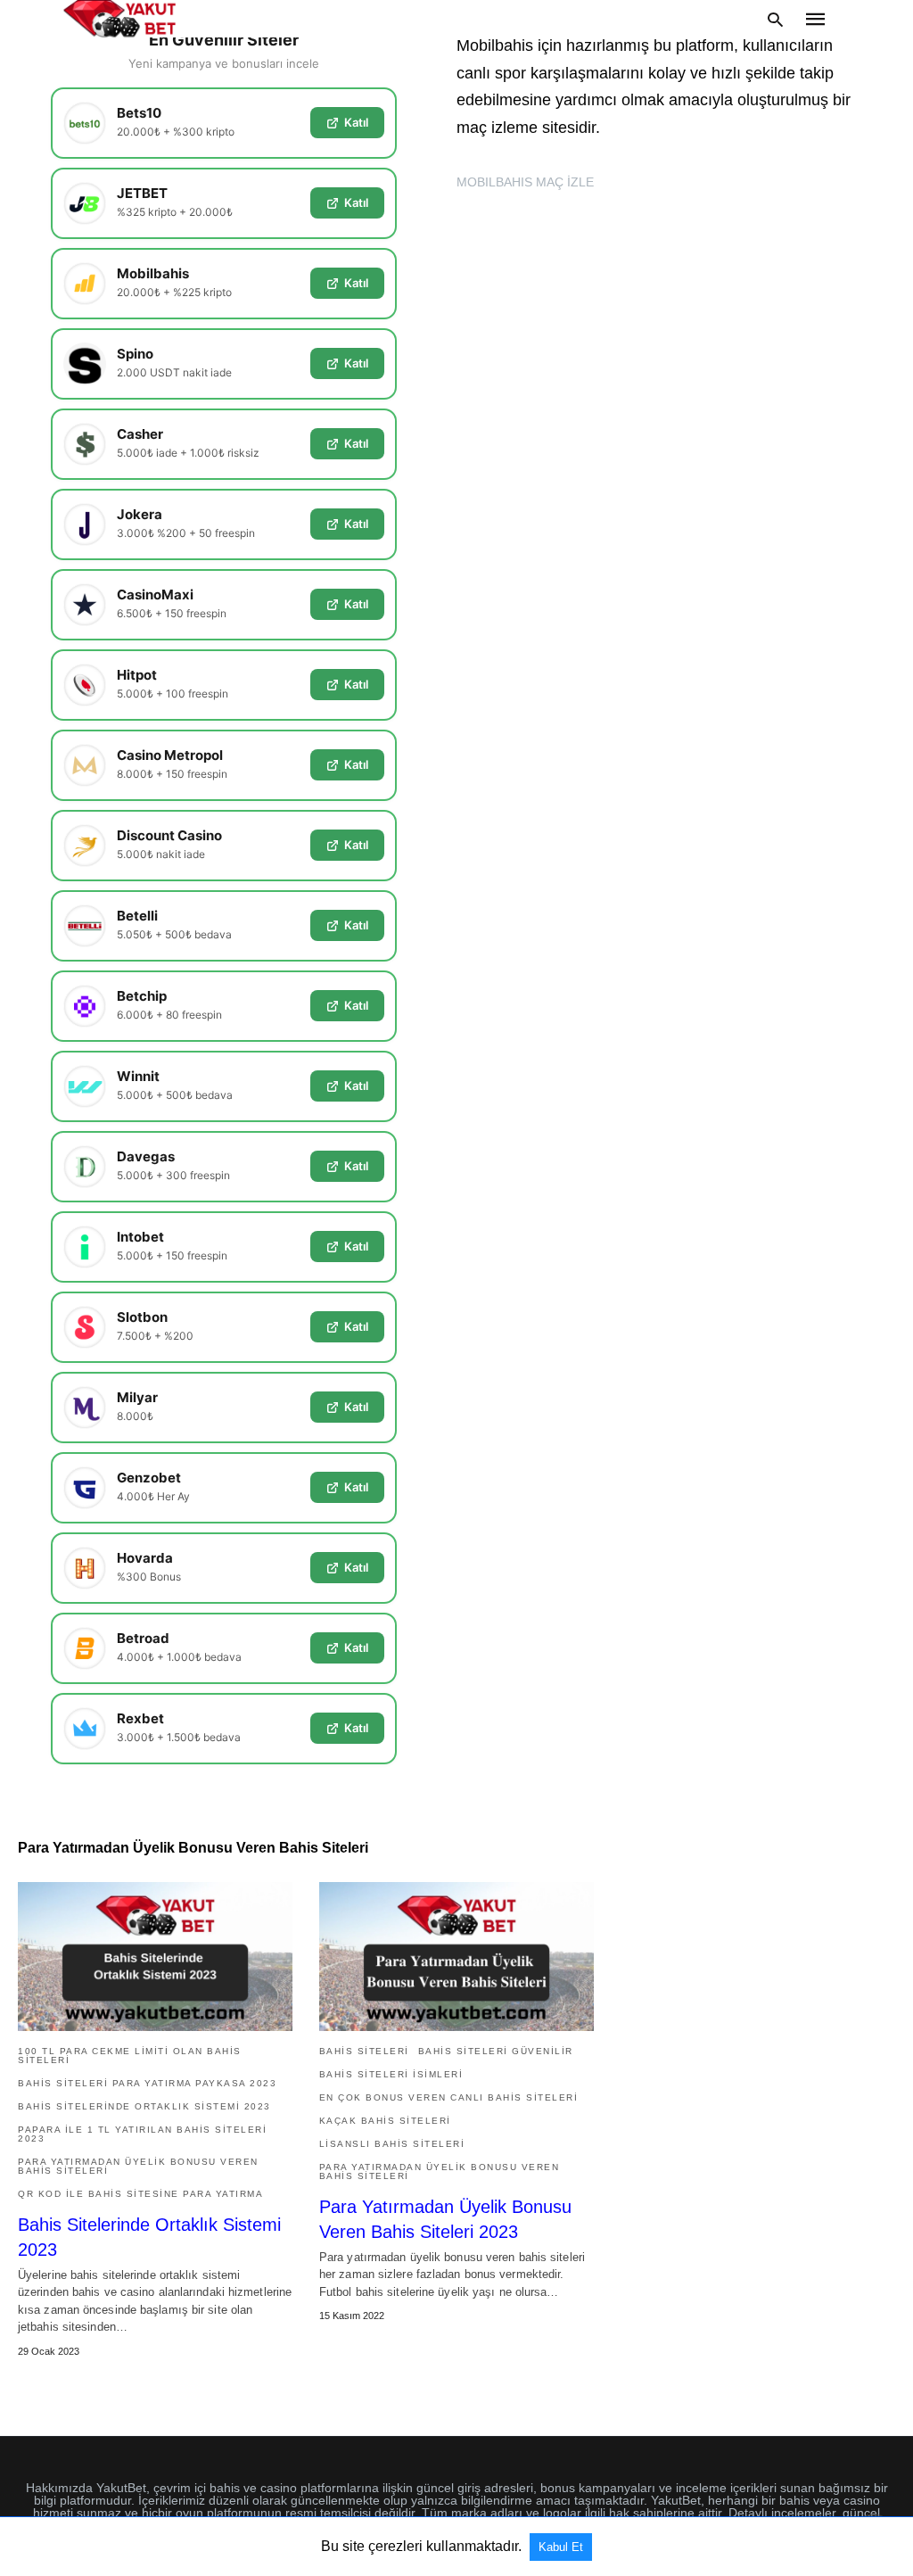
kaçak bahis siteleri (385, 2121)
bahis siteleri (364, 2051)
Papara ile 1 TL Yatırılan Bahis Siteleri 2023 (142, 2134)
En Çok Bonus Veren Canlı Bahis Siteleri (449, 2097)
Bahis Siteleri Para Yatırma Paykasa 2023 (147, 2083)
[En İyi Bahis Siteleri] (119, 19)
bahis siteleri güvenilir (496, 2051)
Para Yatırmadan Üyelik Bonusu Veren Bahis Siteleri (138, 2166)
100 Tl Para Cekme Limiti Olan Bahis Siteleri (130, 2056)
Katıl (356, 122)
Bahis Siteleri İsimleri (391, 2074)
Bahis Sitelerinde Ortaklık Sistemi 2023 (144, 2106)
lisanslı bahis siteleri (392, 2144)
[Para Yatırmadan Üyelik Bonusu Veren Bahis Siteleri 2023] (456, 1957)
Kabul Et (561, 2547)
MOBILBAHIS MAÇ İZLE (525, 182)
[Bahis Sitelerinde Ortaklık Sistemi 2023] (155, 1957)
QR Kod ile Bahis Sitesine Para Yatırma (140, 2194)
